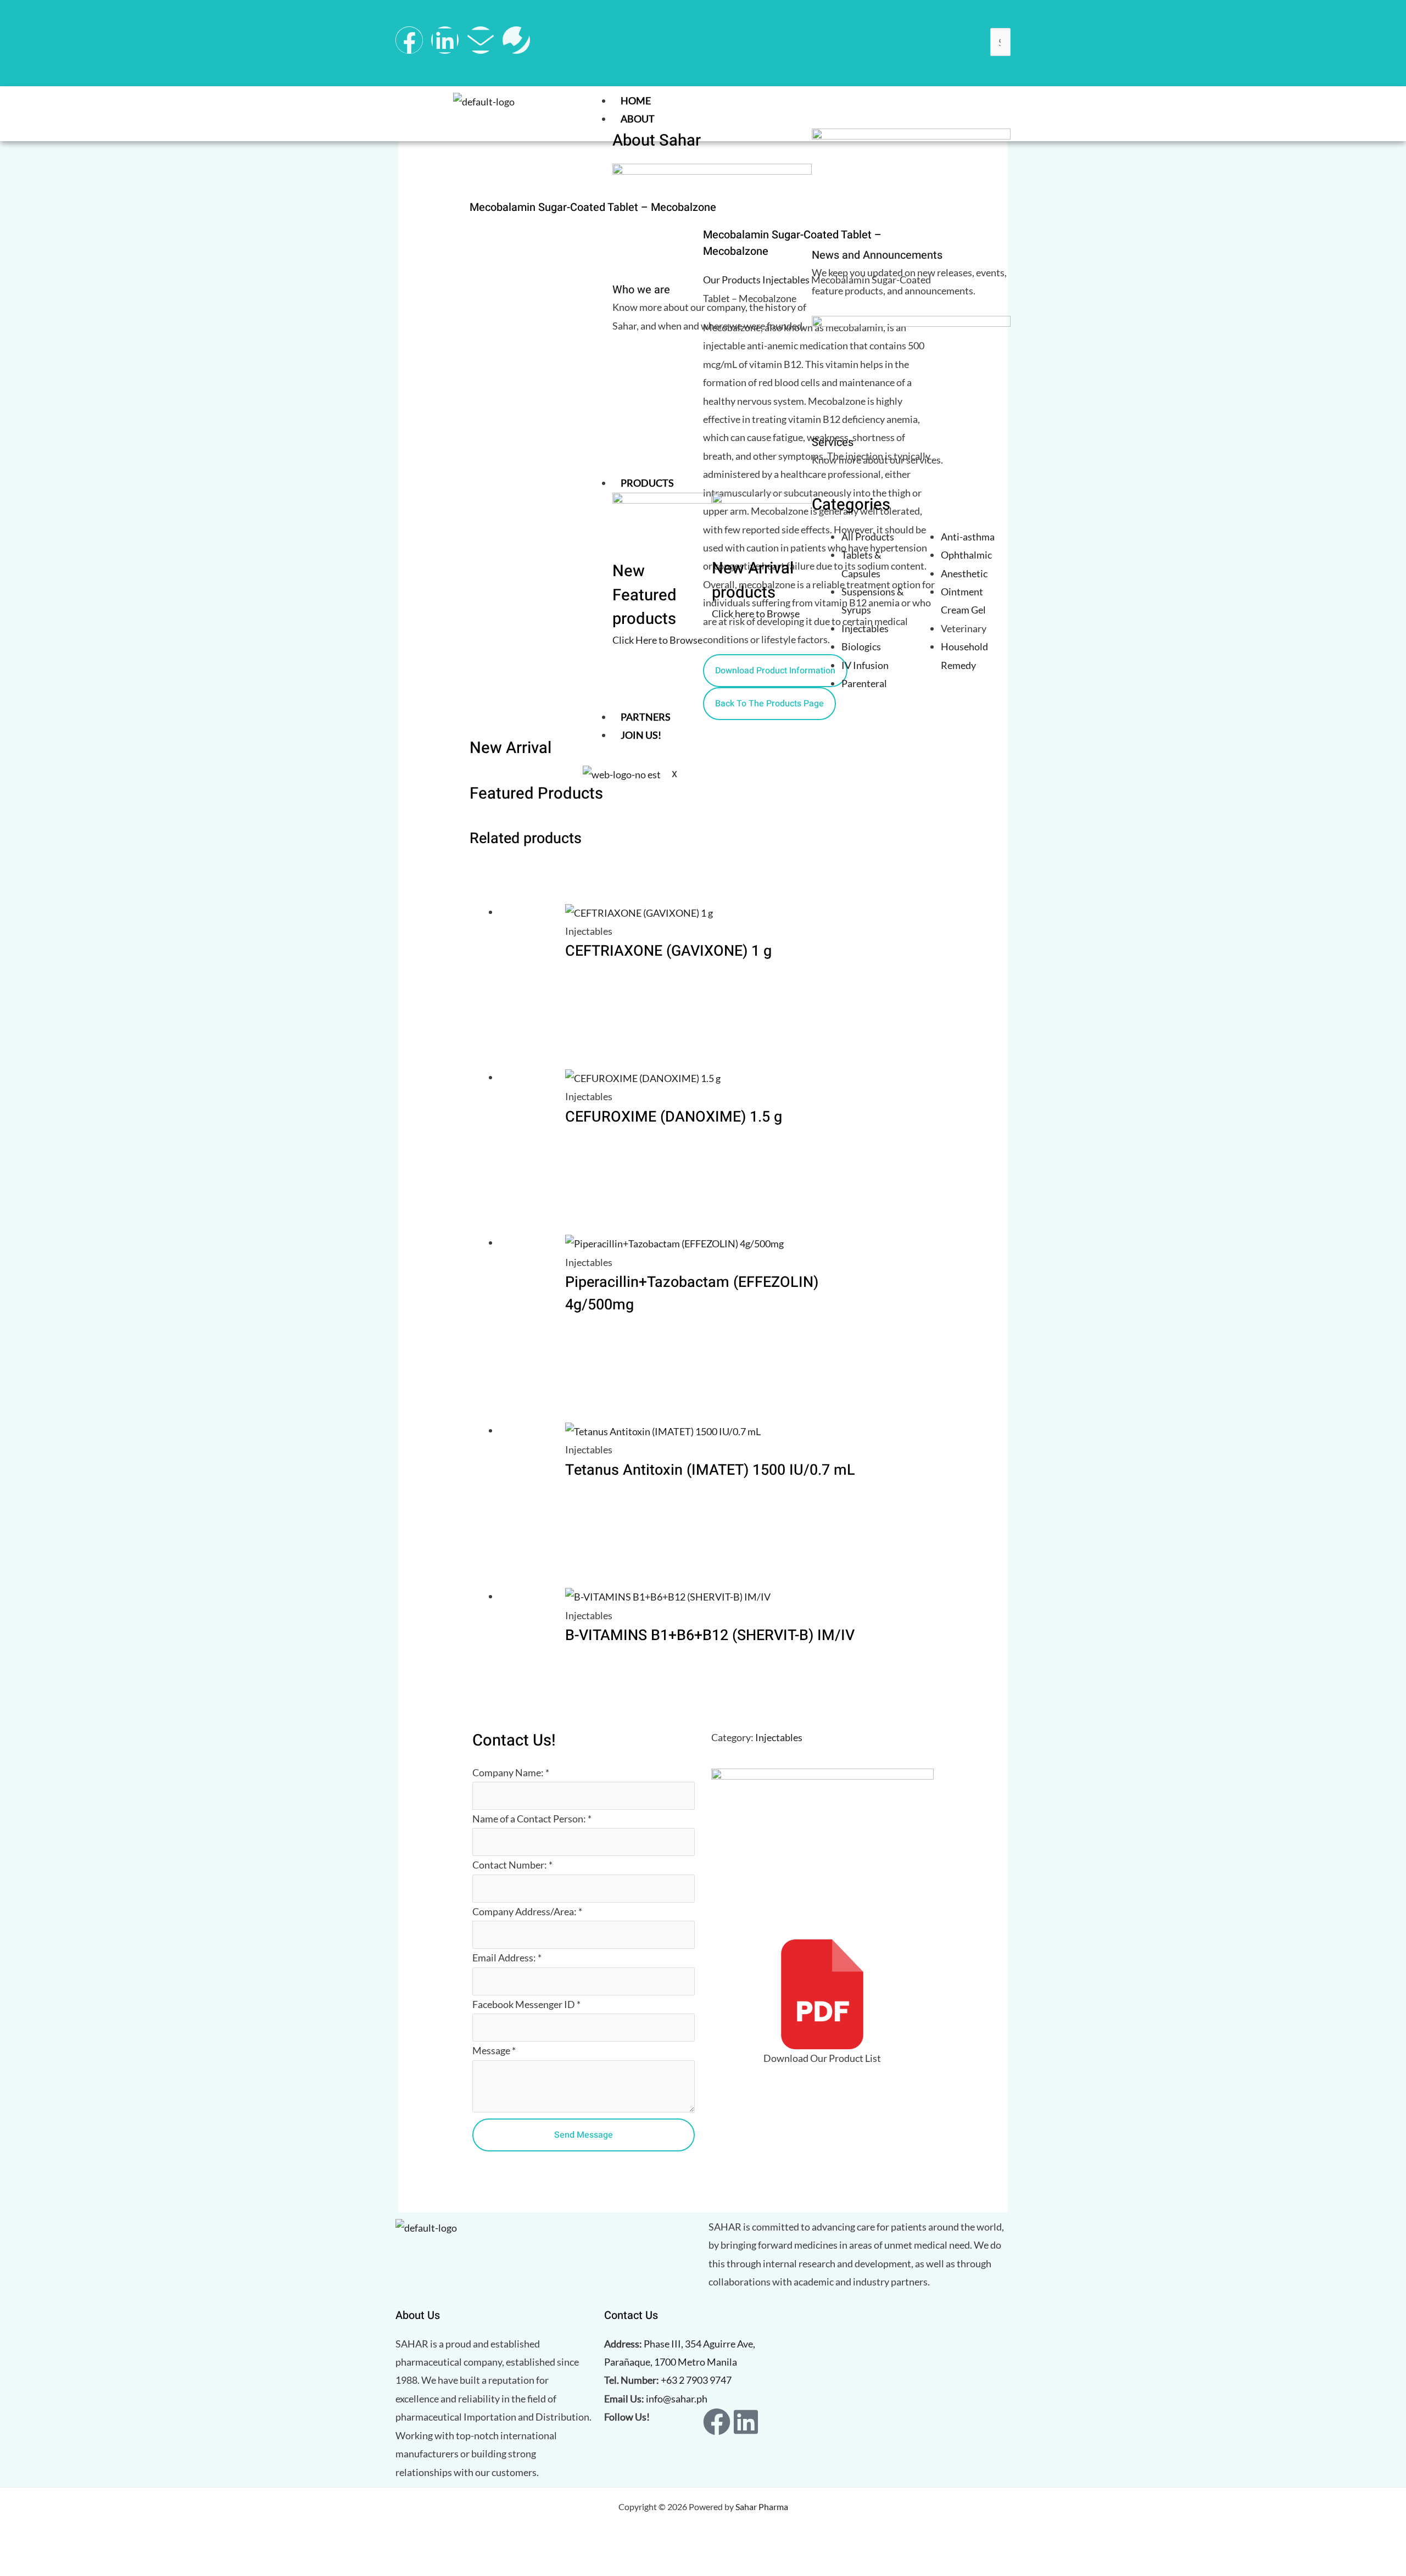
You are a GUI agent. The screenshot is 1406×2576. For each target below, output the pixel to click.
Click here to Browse (756, 614)
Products (647, 483)
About (638, 119)
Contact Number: (512, 1865)
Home (636, 101)
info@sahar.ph (677, 2399)
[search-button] (1002, 69)
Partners (646, 717)
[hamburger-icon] (1000, 103)
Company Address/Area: (527, 1911)
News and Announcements (877, 255)
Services (833, 442)
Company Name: (511, 1772)
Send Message (584, 2135)
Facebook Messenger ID (526, 2004)
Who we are (641, 290)
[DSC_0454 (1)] (550, 336)
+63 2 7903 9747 (696, 2380)
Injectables (779, 1737)
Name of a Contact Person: (532, 1819)
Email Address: (507, 1958)
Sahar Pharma (762, 2507)
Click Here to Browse (657, 640)
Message (494, 2050)
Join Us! (641, 735)
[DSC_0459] (550, 275)
